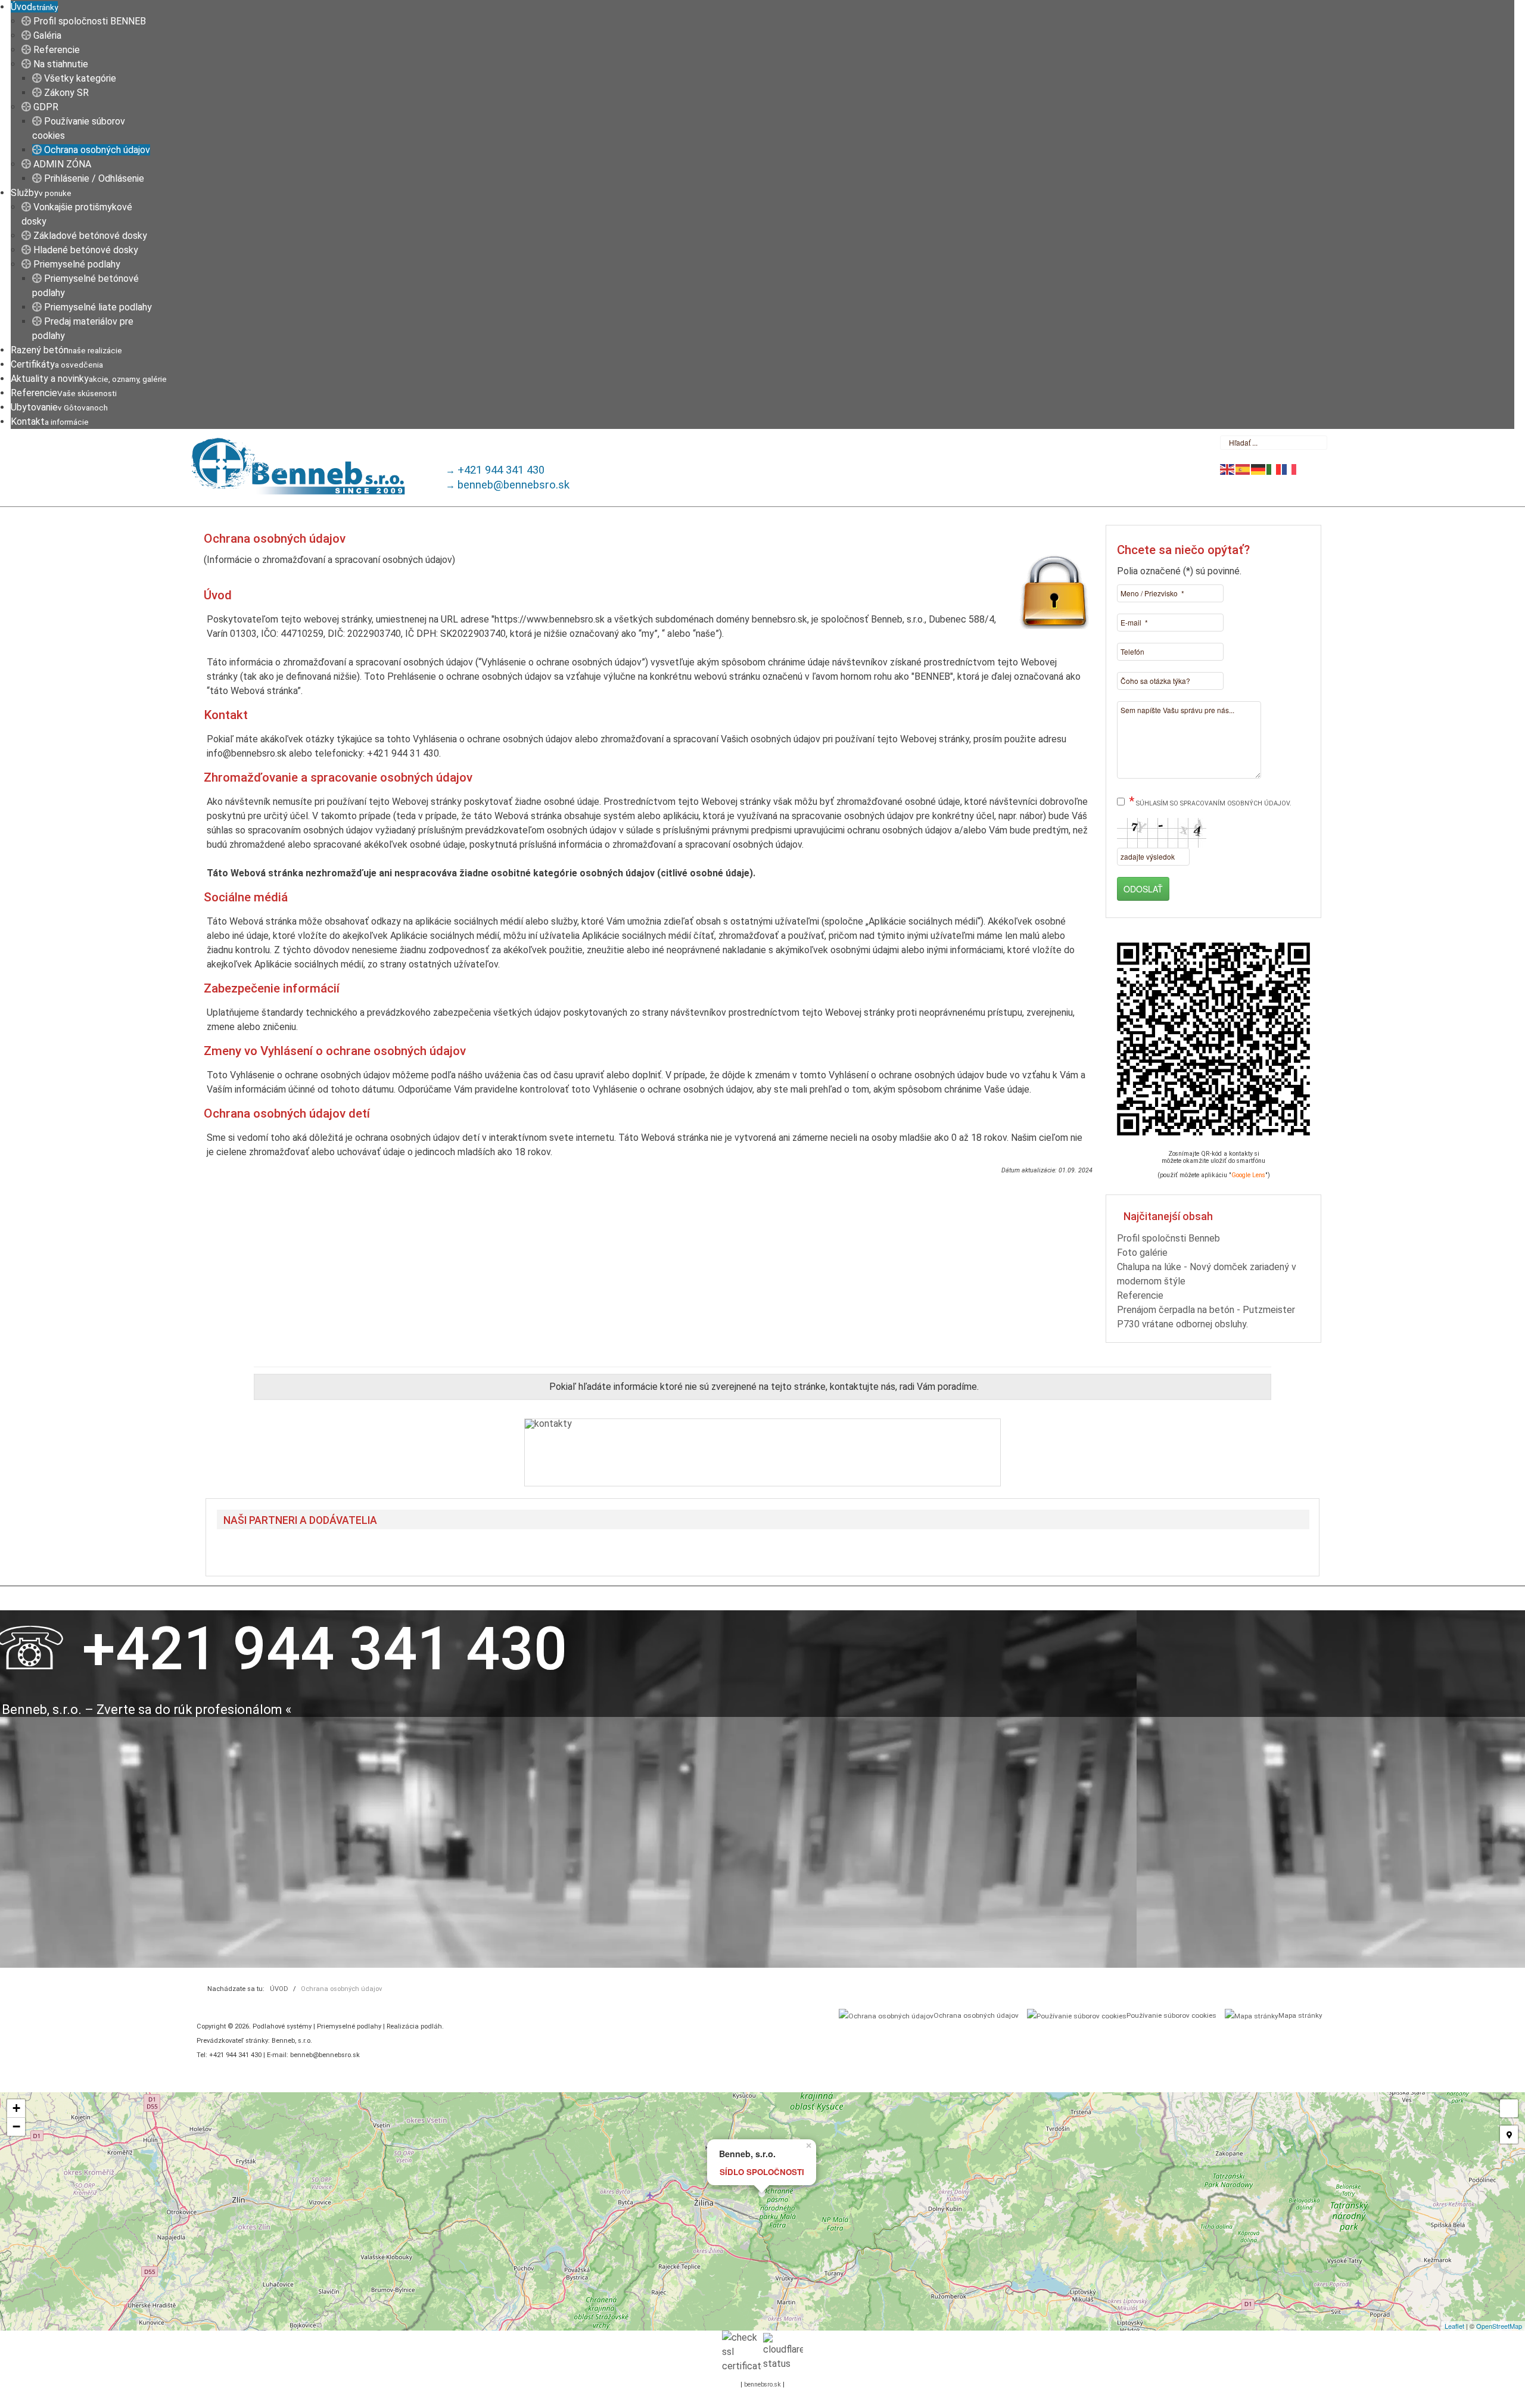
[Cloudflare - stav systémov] (783, 2352)
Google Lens (1248, 1175)
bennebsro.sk (762, 2384)
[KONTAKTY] (762, 1452)
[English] (1228, 469)
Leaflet (1454, 2326)
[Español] (1243, 469)
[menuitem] (34, 7)
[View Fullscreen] (1509, 2108)
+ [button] (16, 2108)
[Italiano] (1274, 469)
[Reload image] (1200, 853)
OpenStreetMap (1499, 2326)
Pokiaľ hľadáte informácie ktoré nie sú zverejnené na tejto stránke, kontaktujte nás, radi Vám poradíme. (764, 1387)
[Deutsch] (1259, 469)
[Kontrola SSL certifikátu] (742, 2352)
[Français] (1290, 469)
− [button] (16, 2127)
